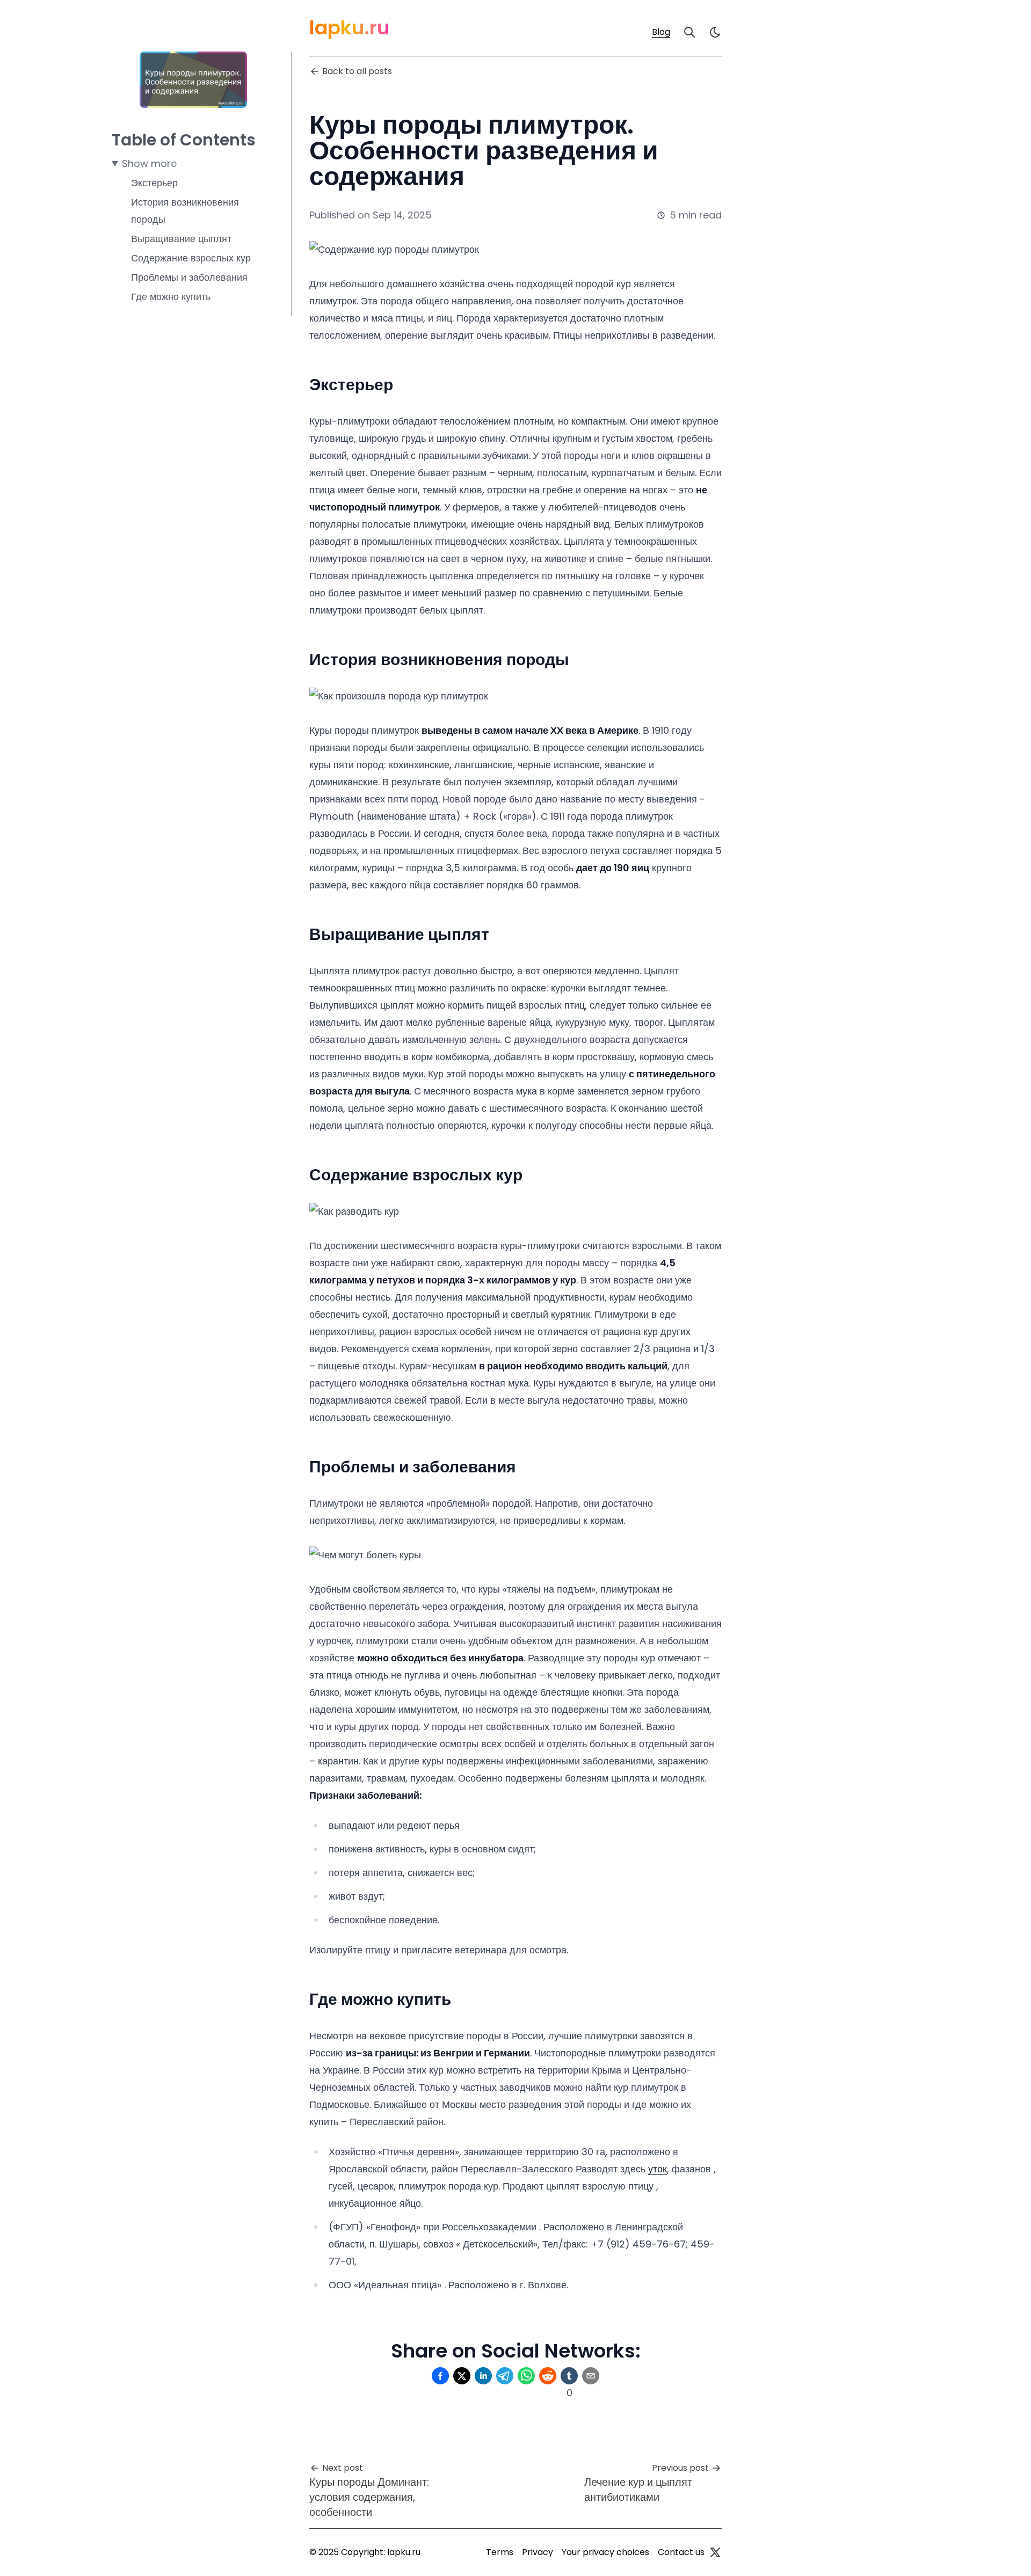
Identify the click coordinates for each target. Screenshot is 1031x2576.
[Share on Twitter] (462, 2376)
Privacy (538, 2552)
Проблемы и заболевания (189, 277)
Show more (149, 163)
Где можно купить (171, 297)
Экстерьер (154, 183)
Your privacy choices (605, 2552)
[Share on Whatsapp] (526, 2376)
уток (658, 2169)
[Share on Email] (591, 2376)
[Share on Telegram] (505, 2376)
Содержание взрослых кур (191, 258)
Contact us (681, 2552)
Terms (500, 2552)
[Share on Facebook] (440, 2376)
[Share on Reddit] (548, 2376)
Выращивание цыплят (181, 239)
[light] (715, 32)
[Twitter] (715, 2552)
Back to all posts (357, 71)
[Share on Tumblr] (569, 2376)
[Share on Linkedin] (483, 2376)
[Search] (689, 32)
